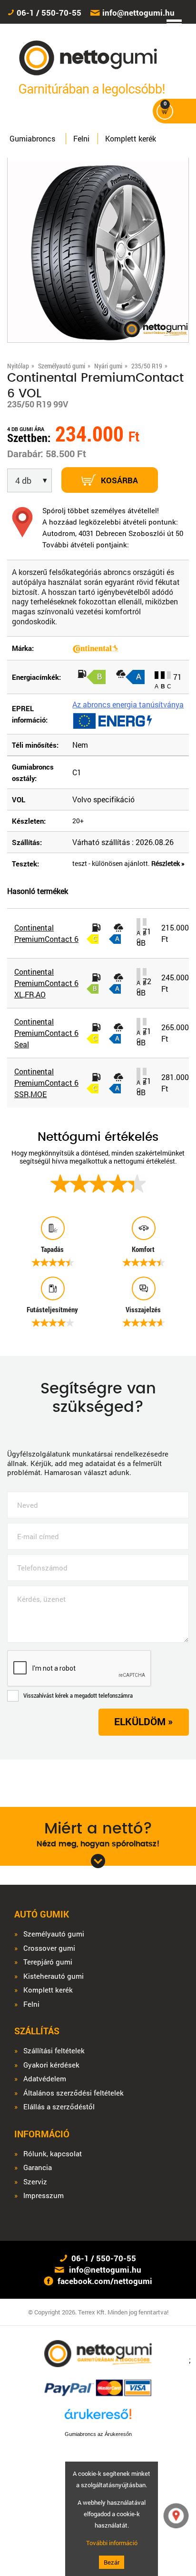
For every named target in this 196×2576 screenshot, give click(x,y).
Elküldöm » (144, 1721)
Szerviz (35, 2182)
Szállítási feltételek (54, 2051)
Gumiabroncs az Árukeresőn (98, 2434)
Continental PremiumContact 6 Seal (46, 1033)
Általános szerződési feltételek (73, 2093)
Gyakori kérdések (51, 2065)
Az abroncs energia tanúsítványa (128, 704)
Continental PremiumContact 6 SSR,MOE (46, 1083)
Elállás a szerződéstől (59, 2107)
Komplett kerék (131, 138)
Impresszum (44, 2195)
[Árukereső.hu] (98, 2418)
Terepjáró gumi (48, 1962)
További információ (112, 2543)
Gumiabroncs (32, 138)
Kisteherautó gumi (54, 1976)
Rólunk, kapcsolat (53, 2154)
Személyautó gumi (54, 1934)
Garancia (38, 2167)
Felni (81, 138)
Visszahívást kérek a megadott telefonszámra (78, 1695)
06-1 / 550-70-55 (49, 13)
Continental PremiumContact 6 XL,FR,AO (46, 983)
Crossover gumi (49, 1948)
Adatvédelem (45, 2079)
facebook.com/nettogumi (105, 2281)
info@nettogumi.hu (138, 13)
